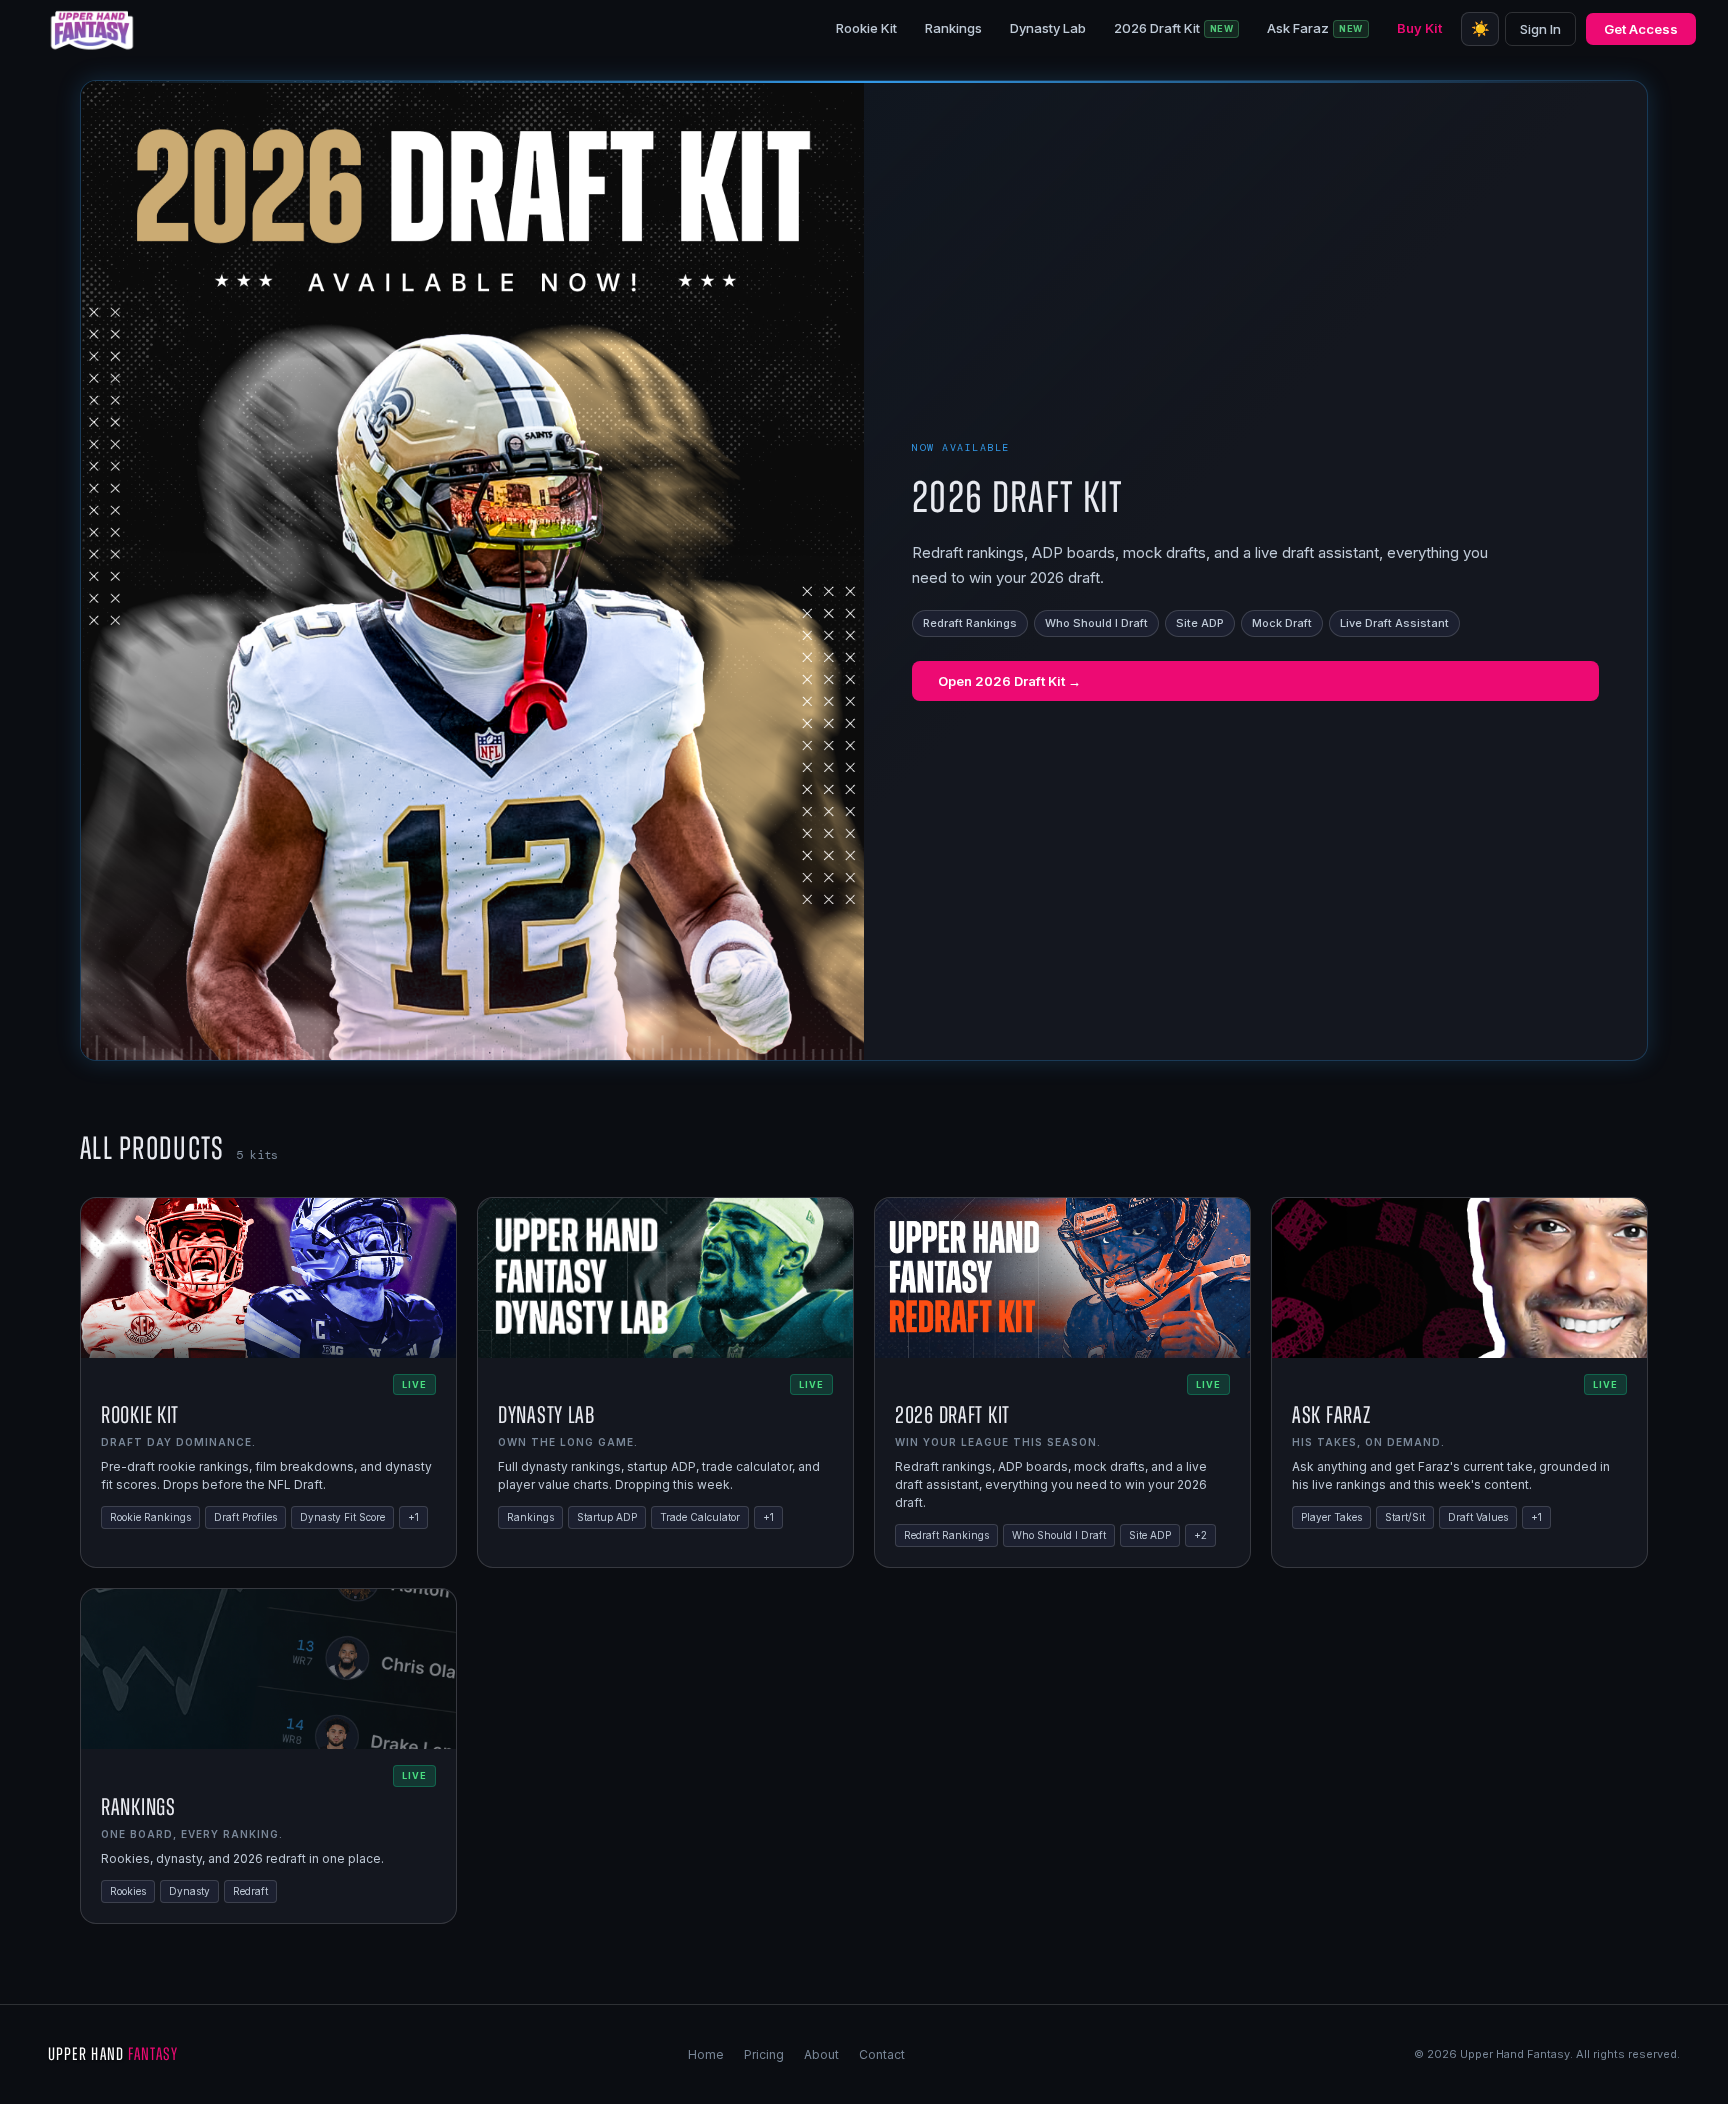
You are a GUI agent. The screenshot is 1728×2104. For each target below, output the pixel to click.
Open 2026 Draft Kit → (1009, 681)
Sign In (1540, 29)
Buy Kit (1419, 28)
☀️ (1480, 28)
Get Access (1641, 29)
